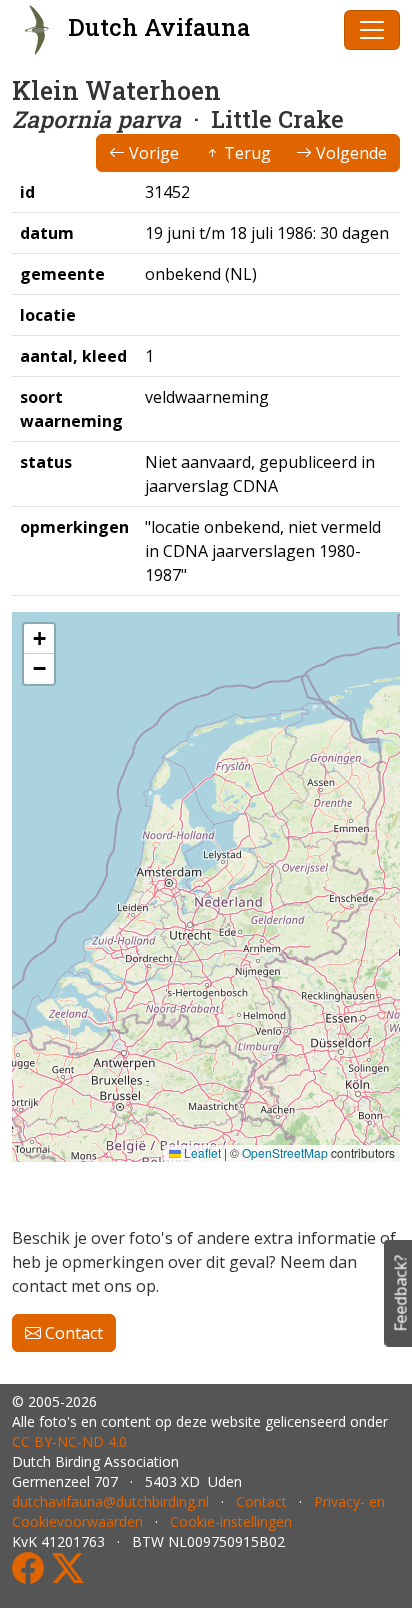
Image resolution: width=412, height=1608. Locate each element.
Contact (72, 1333)
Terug (245, 153)
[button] (39, 639)
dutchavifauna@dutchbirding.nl (110, 1501)
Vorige (152, 153)
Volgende (349, 153)
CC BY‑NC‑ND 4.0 (69, 1441)
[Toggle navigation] (372, 30)
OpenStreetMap (285, 1152)
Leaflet (201, 1152)
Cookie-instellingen (231, 1521)
